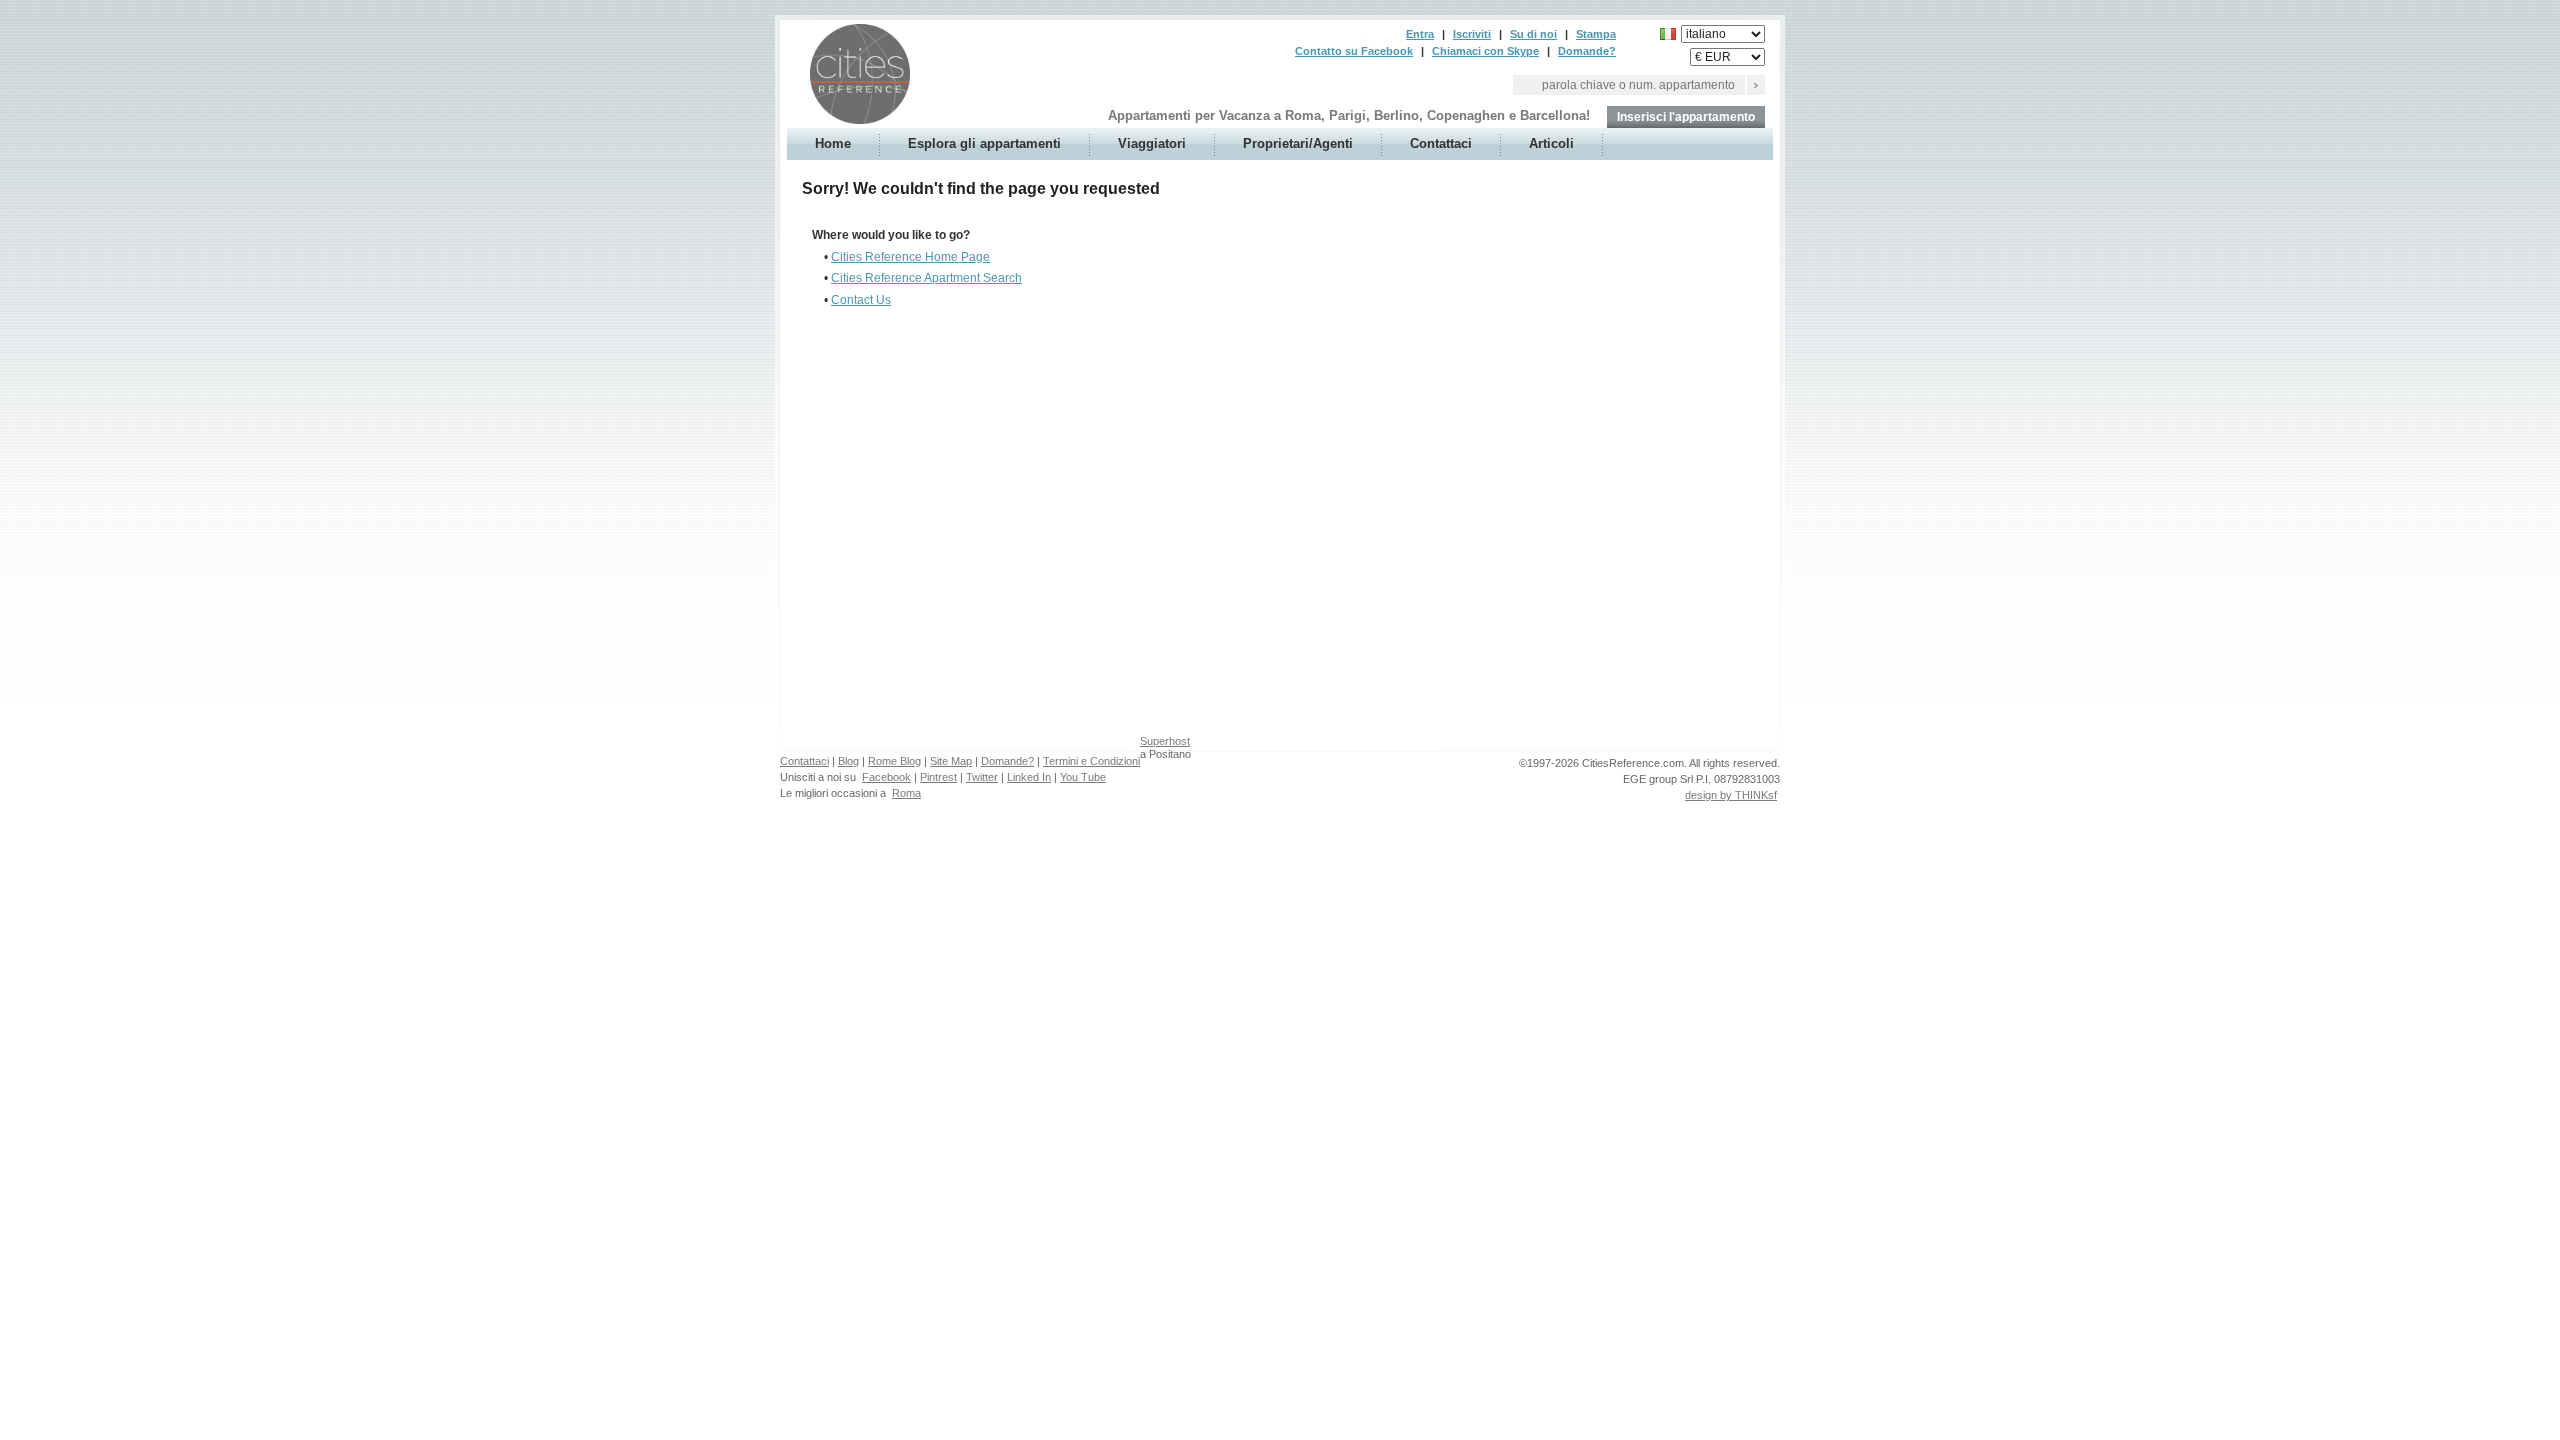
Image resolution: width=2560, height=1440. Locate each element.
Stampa (1596, 34)
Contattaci (1441, 143)
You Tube (1083, 777)
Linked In (1029, 777)
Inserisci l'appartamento (1686, 117)
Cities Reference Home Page (910, 257)
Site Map (951, 761)
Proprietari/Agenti (1298, 143)
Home (833, 143)
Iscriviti (1472, 34)
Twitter (982, 777)
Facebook (886, 777)
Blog (848, 761)
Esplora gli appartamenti (984, 143)
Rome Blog (894, 761)
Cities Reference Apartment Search (926, 278)
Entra (1420, 34)
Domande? (1587, 51)
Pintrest (938, 777)
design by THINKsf (1731, 795)
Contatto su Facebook (1354, 51)
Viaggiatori (1152, 143)
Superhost (1165, 741)
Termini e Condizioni (1091, 761)
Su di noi (1533, 34)
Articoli (1551, 143)
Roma (906, 793)
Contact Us (861, 300)
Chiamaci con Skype (1485, 51)
